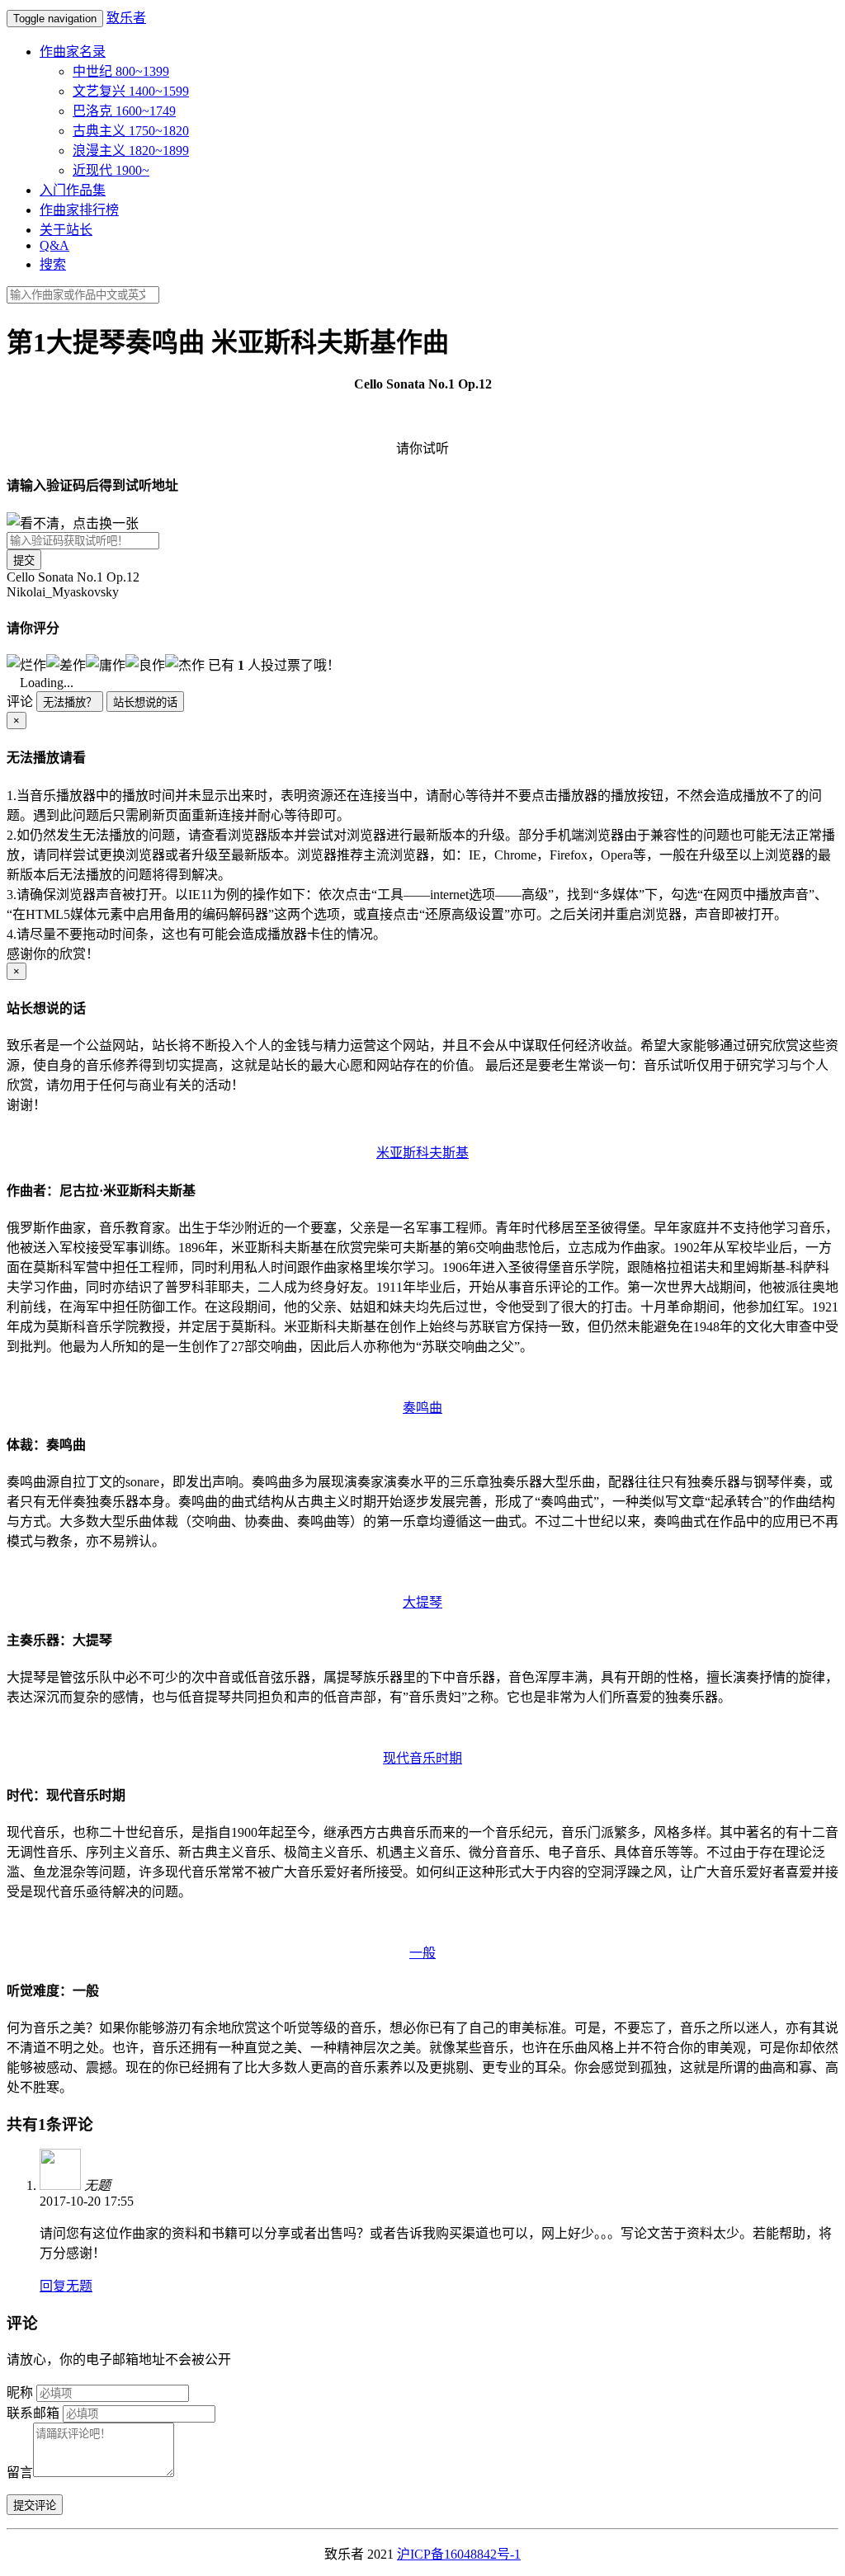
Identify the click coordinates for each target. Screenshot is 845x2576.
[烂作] (26, 664)
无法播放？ (70, 702)
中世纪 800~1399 (121, 71)
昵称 (20, 2392)
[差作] (66, 664)
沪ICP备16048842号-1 (459, 2554)
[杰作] (185, 664)
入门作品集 (73, 190)
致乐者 (126, 18)
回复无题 (66, 2286)
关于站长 (66, 230)
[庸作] (106, 664)
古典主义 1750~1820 (131, 131)
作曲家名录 (73, 52)
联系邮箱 (33, 2413)
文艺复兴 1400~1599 (131, 91)
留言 (20, 2472)
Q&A (54, 245)
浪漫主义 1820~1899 (131, 151)
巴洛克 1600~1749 (124, 111)
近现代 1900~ (111, 170)
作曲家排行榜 (79, 210)
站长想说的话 (145, 702)
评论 (20, 702)
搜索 (53, 264)
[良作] (145, 664)
